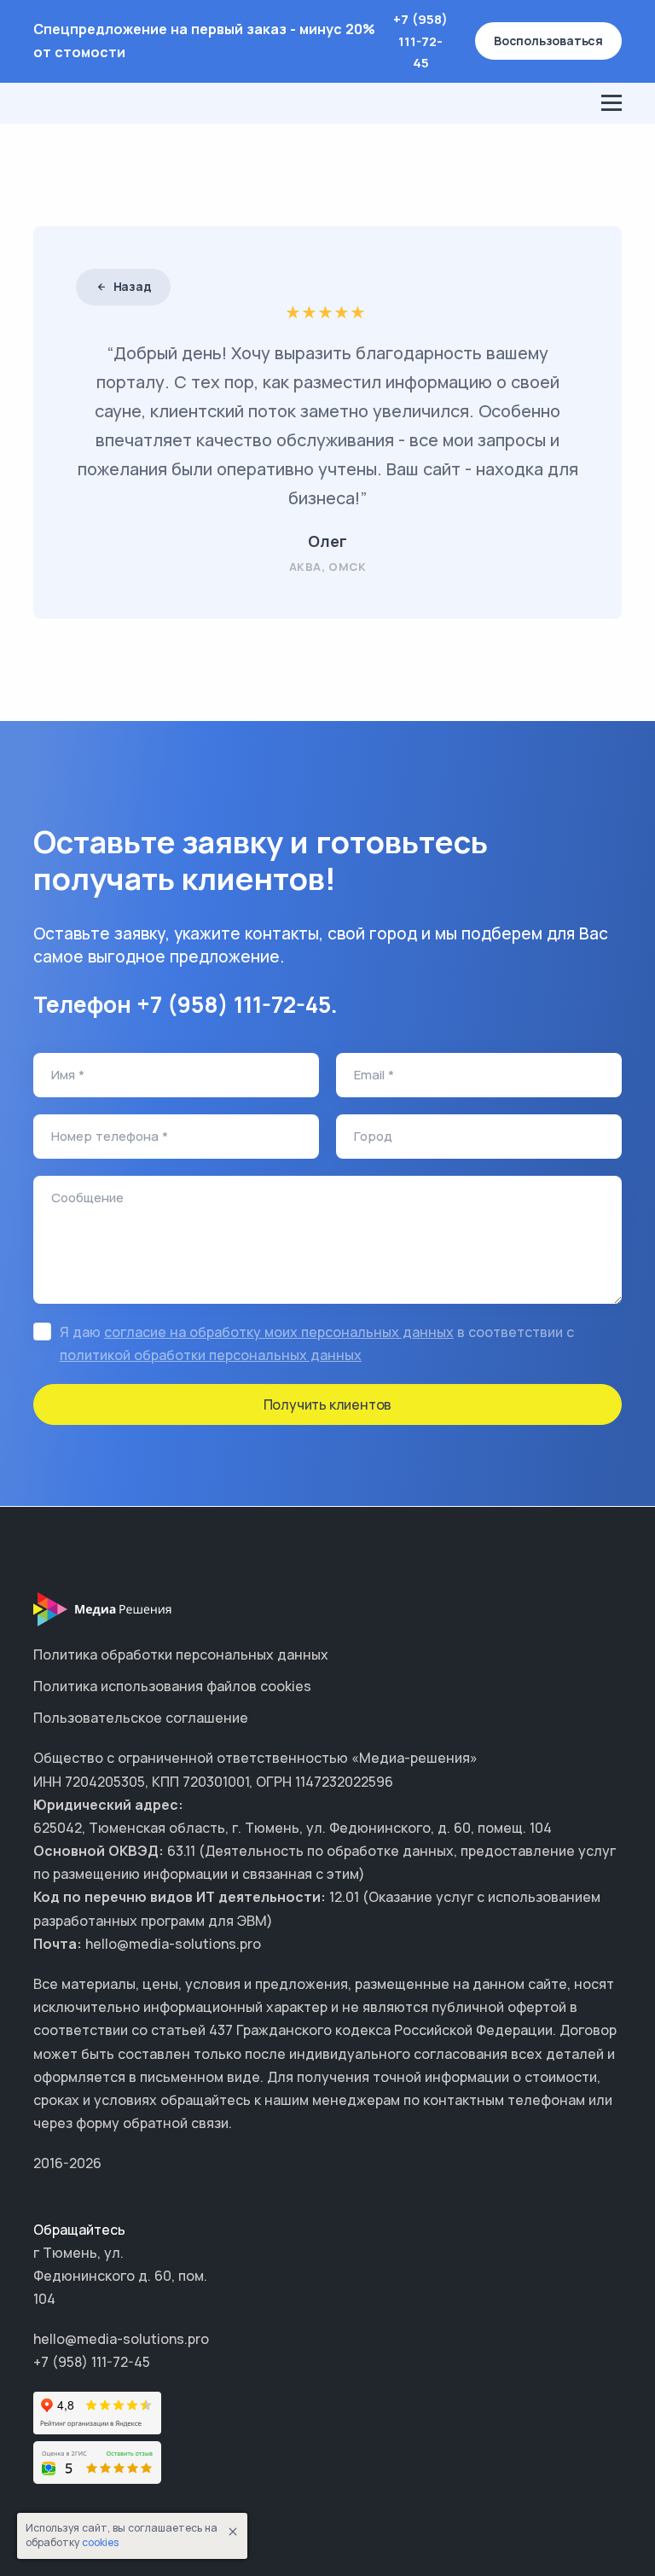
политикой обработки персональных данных (211, 1355)
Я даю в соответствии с (317, 1343)
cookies (100, 2542)
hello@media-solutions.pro (121, 2339)
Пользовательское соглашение (141, 1718)
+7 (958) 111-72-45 (420, 41)
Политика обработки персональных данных (181, 1654)
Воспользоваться (548, 41)
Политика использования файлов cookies (172, 1686)
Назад (131, 286)
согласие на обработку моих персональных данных (279, 1332)
